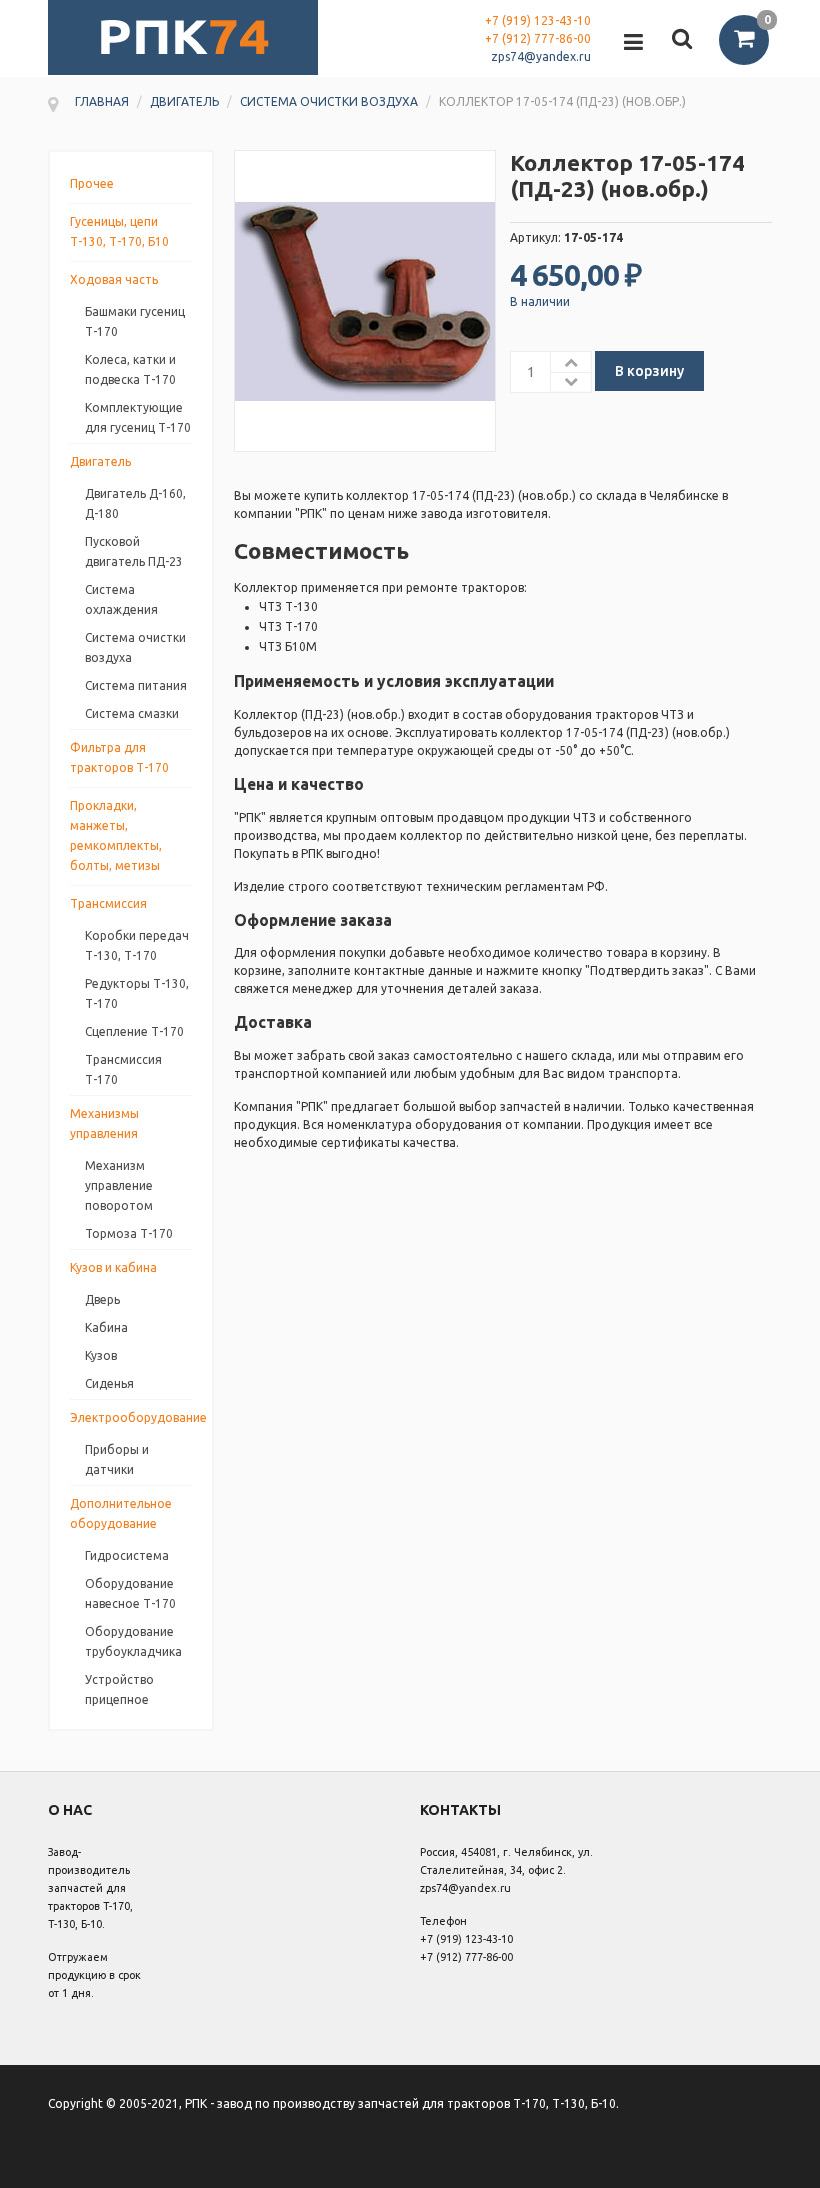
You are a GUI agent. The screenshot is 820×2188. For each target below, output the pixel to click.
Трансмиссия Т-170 (123, 1069)
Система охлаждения (121, 599)
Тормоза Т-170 (129, 1233)
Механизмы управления (104, 1123)
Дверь (102, 1299)
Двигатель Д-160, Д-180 (135, 503)
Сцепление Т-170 (134, 1031)
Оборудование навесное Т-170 (130, 1593)
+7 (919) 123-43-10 (538, 20)
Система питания (136, 685)
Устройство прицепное (119, 1689)
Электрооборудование (131, 1417)
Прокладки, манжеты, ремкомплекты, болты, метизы (116, 835)
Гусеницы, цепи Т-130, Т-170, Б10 (119, 231)
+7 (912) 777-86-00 (538, 38)
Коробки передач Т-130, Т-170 (137, 945)
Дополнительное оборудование (121, 1513)
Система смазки (132, 713)
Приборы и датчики (117, 1459)
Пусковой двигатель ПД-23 (134, 551)
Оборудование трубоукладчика (133, 1641)
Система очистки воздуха (135, 647)
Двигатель (100, 461)
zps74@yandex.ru (541, 56)
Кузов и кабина (113, 1267)
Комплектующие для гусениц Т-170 (138, 417)
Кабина (106, 1327)
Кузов (101, 1355)
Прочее (92, 183)
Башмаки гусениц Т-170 (135, 321)
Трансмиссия (108, 903)
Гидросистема (127, 1555)
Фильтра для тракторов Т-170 (119, 757)
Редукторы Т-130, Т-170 (137, 993)
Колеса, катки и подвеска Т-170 (130, 369)
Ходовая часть (114, 279)
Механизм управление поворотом (119, 1185)
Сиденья (109, 1383)
